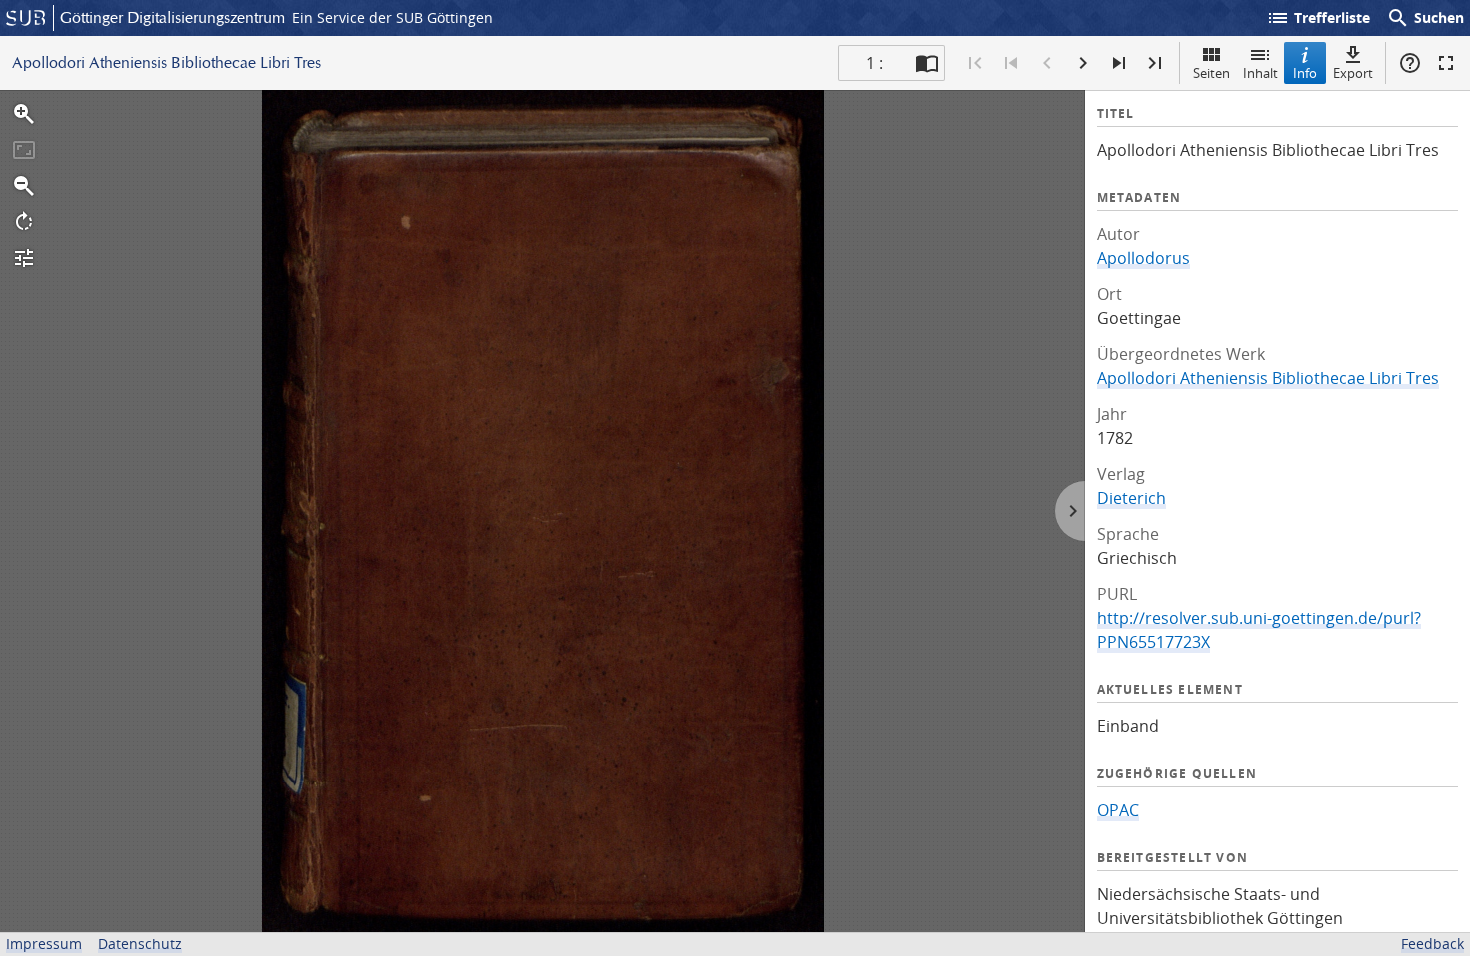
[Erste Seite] (975, 63)
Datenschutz (140, 943)
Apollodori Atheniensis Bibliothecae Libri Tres (1268, 378)
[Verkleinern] (24, 186)
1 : (874, 63)
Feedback (1432, 943)
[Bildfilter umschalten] (24, 258)
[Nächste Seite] (1083, 63)
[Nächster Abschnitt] (1119, 63)
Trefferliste (1318, 18)
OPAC (1118, 810)
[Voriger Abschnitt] (1011, 63)
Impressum (44, 943)
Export (1353, 73)
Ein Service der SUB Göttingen (392, 17)
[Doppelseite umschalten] (927, 63)
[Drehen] (24, 222)
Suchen (1425, 18)
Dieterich (1131, 498)
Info (1305, 73)
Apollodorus (1143, 258)
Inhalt (1260, 73)
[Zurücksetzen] (24, 150)
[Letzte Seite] (1155, 63)
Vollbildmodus (1446, 63)
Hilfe (1410, 63)
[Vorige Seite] (1047, 63)
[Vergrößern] (24, 114)
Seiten (1211, 73)
